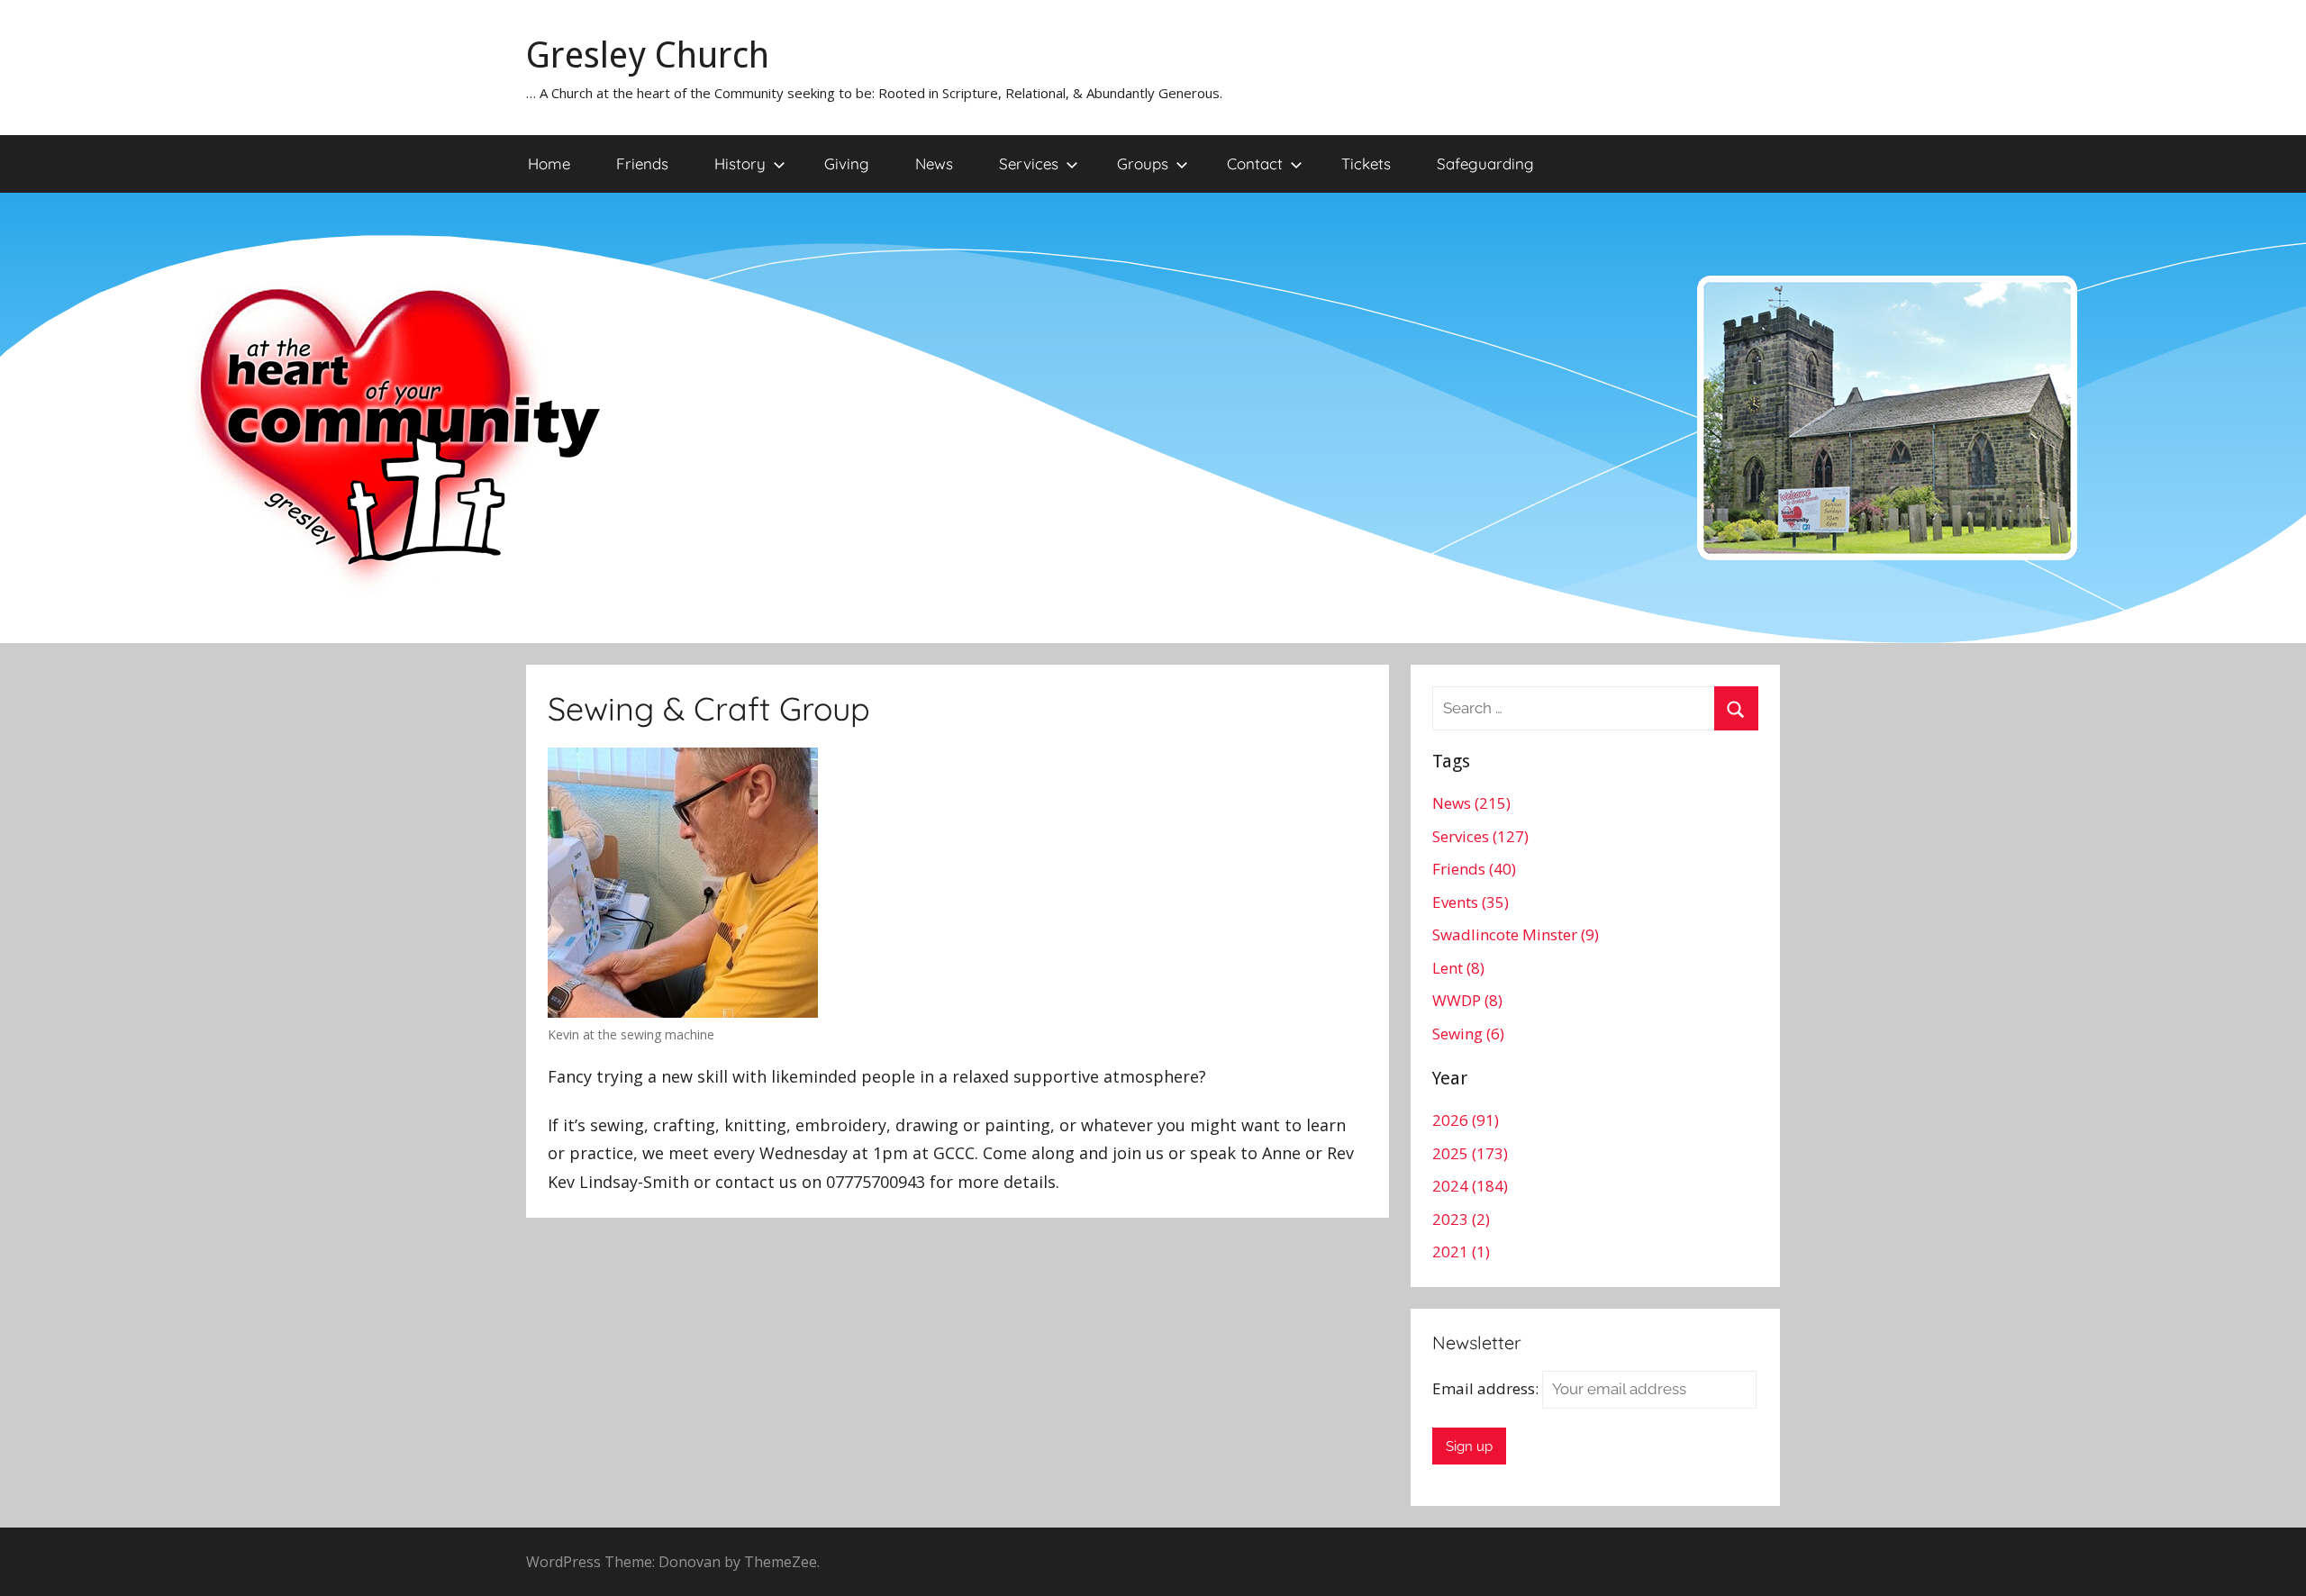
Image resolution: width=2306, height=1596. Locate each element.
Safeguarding (1485, 163)
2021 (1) (1461, 1251)
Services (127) (1480, 836)
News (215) (1471, 803)
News (934, 163)
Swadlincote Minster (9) (1516, 934)
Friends (642, 163)
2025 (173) (1470, 1153)
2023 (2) (1461, 1219)
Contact (1255, 163)
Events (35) (1471, 902)
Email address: (1487, 1388)
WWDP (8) (1467, 1000)
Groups (1143, 163)
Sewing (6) (1468, 1034)
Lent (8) (1458, 968)
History (740, 163)
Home (549, 163)
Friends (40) (1474, 869)
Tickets (1366, 163)
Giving (847, 163)
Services (1029, 163)
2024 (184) (1470, 1186)
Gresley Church (648, 55)
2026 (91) (1466, 1120)
